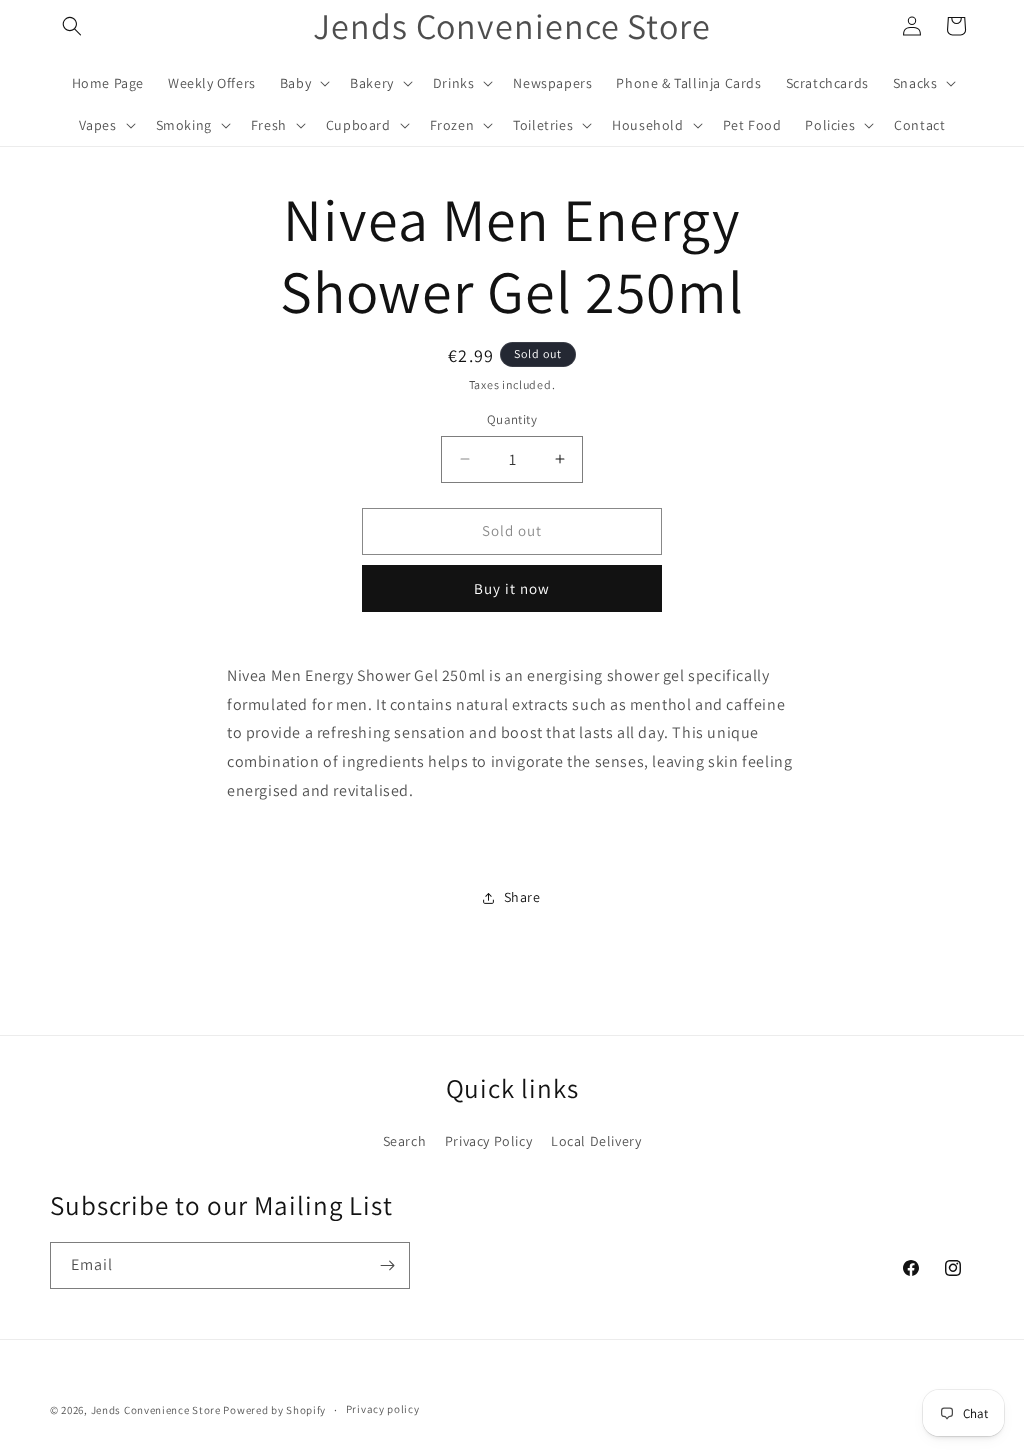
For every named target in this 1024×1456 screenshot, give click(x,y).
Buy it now (512, 588)
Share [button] (522, 897)
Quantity (512, 419)
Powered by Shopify (274, 1410)
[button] (72, 26)
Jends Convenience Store (156, 1410)
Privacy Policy (488, 1141)
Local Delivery (596, 1141)
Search (405, 1141)
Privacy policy (383, 1409)
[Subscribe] (387, 1265)
